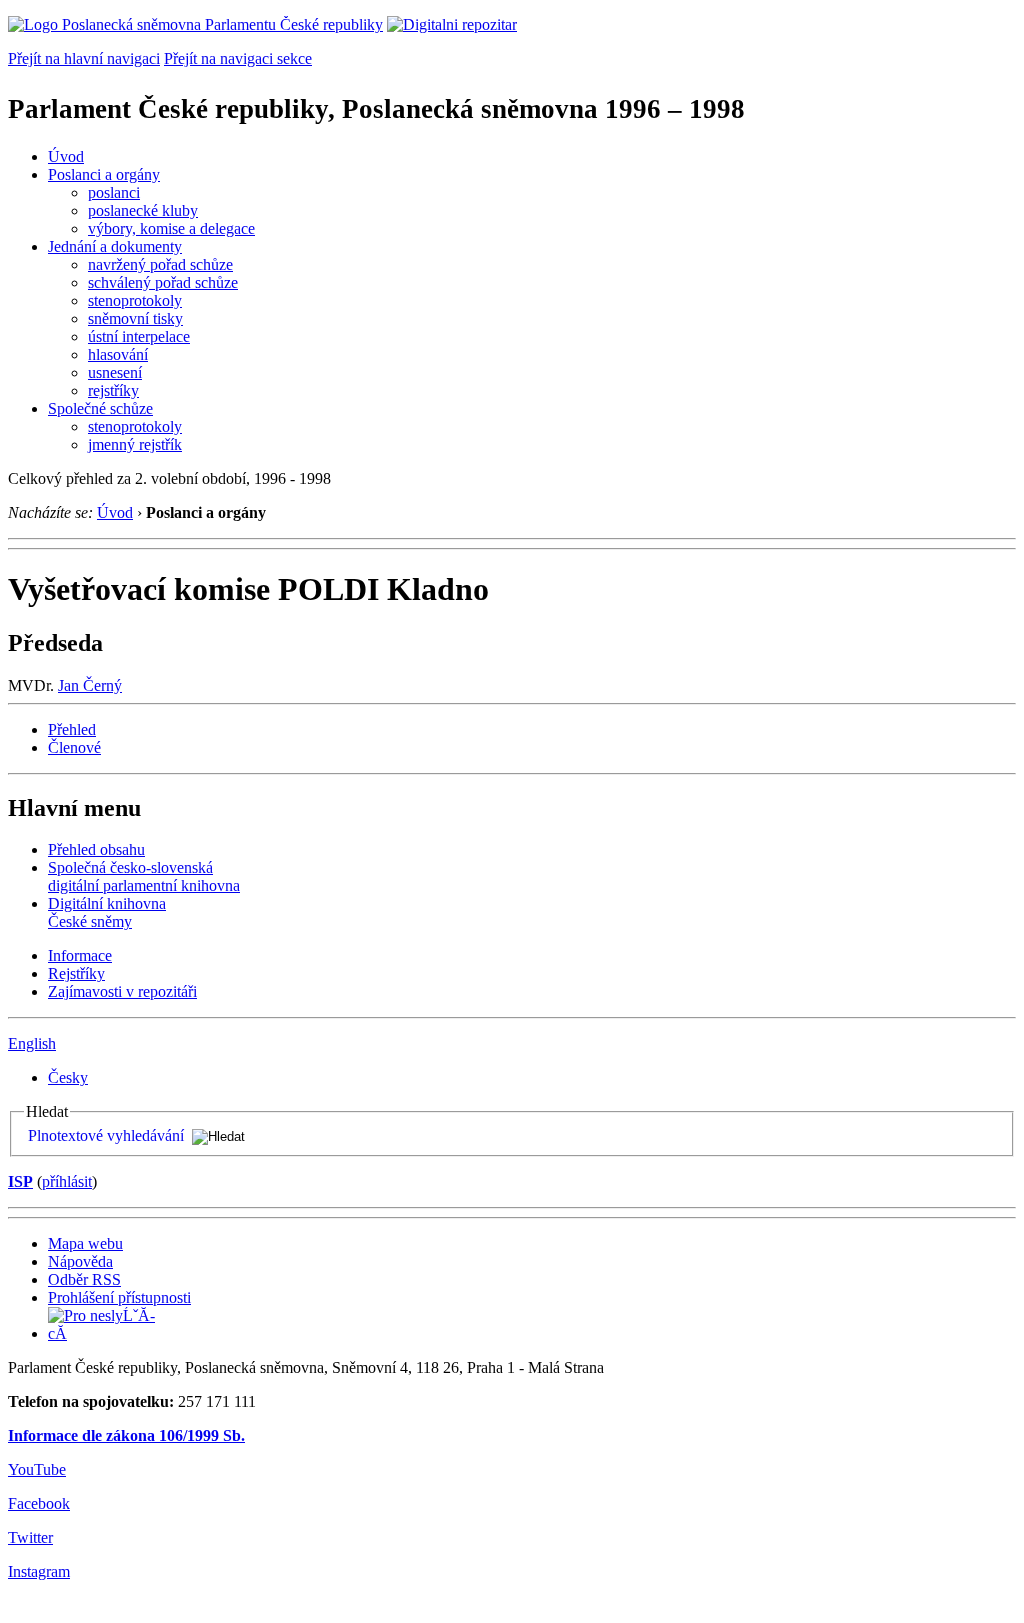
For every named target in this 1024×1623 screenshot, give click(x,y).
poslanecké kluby (143, 210)
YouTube (37, 1469)
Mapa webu (85, 1243)
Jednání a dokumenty (115, 246)
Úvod (66, 156)
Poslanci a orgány (104, 174)
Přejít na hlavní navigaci (84, 58)
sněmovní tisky (135, 318)
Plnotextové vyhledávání (106, 1135)
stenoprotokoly (135, 300)
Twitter (30, 1537)
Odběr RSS (84, 1279)
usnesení (115, 372)
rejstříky (113, 390)
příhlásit (67, 1181)
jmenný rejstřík (135, 444)
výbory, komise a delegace (171, 228)
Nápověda (80, 1261)
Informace (80, 955)
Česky (68, 1077)
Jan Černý (90, 685)
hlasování (118, 354)
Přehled (72, 729)
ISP (20, 1181)
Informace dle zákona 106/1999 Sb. (126, 1435)
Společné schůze (100, 408)
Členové (74, 747)
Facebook (39, 1503)
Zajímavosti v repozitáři (122, 991)
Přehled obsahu (96, 849)
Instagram (39, 1571)
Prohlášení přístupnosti (119, 1297)
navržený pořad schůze (160, 264)
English (32, 1043)
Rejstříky (76, 973)
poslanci (114, 192)
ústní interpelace (139, 336)
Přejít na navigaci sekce (238, 58)
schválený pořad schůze (163, 282)
